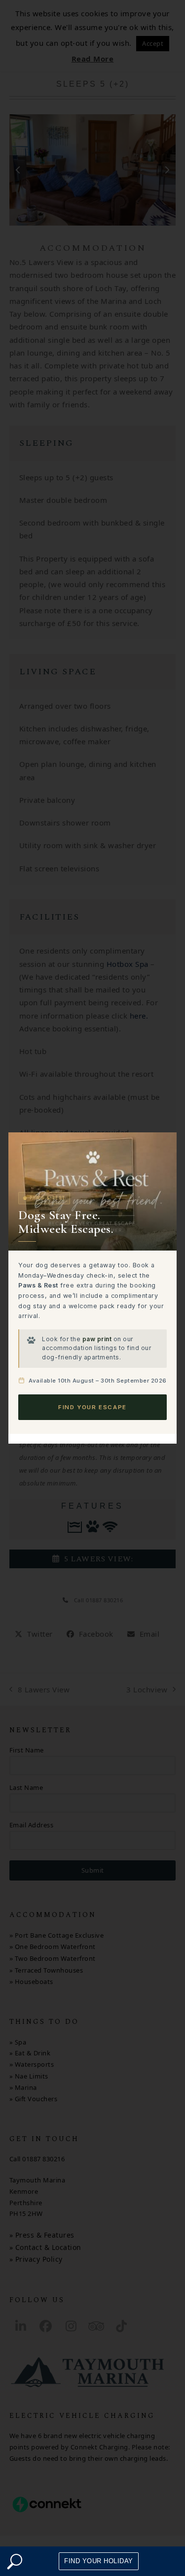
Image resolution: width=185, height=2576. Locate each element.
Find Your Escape (92, 1407)
